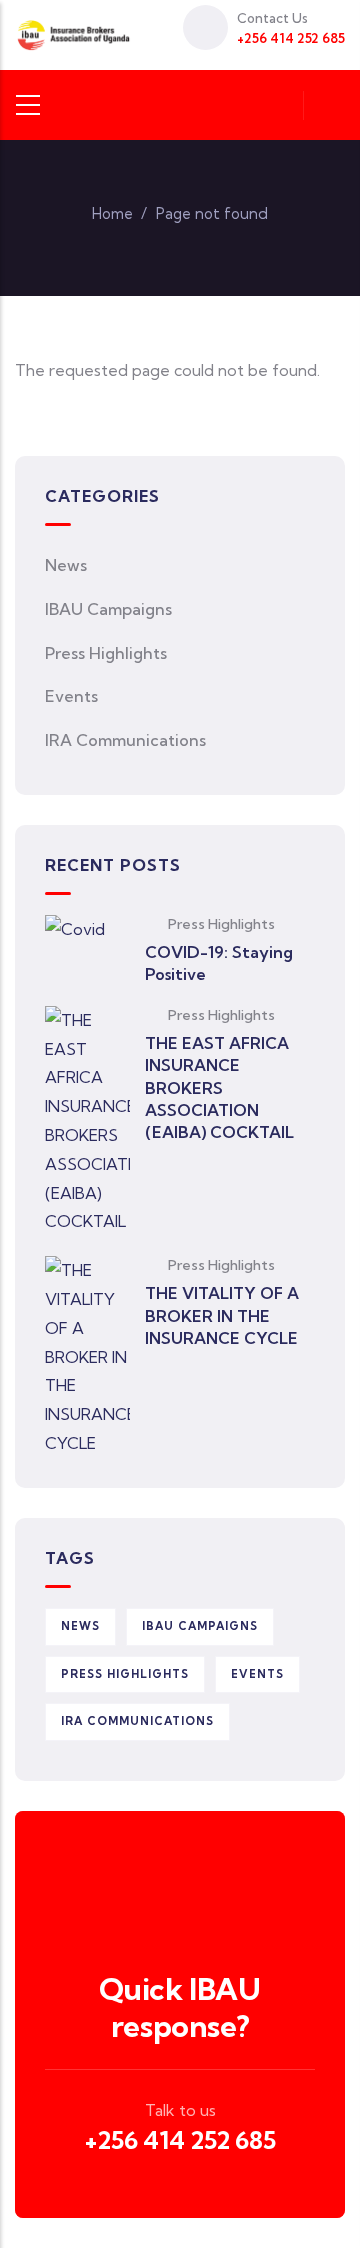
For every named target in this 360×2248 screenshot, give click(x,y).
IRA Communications (125, 740)
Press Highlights (106, 653)
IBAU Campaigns (108, 609)
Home (112, 213)
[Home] (73, 35)
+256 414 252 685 (180, 2140)
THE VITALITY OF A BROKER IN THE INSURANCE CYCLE (222, 1315)
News (66, 565)
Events (71, 696)
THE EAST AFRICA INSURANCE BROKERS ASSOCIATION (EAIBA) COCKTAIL (219, 1088)
